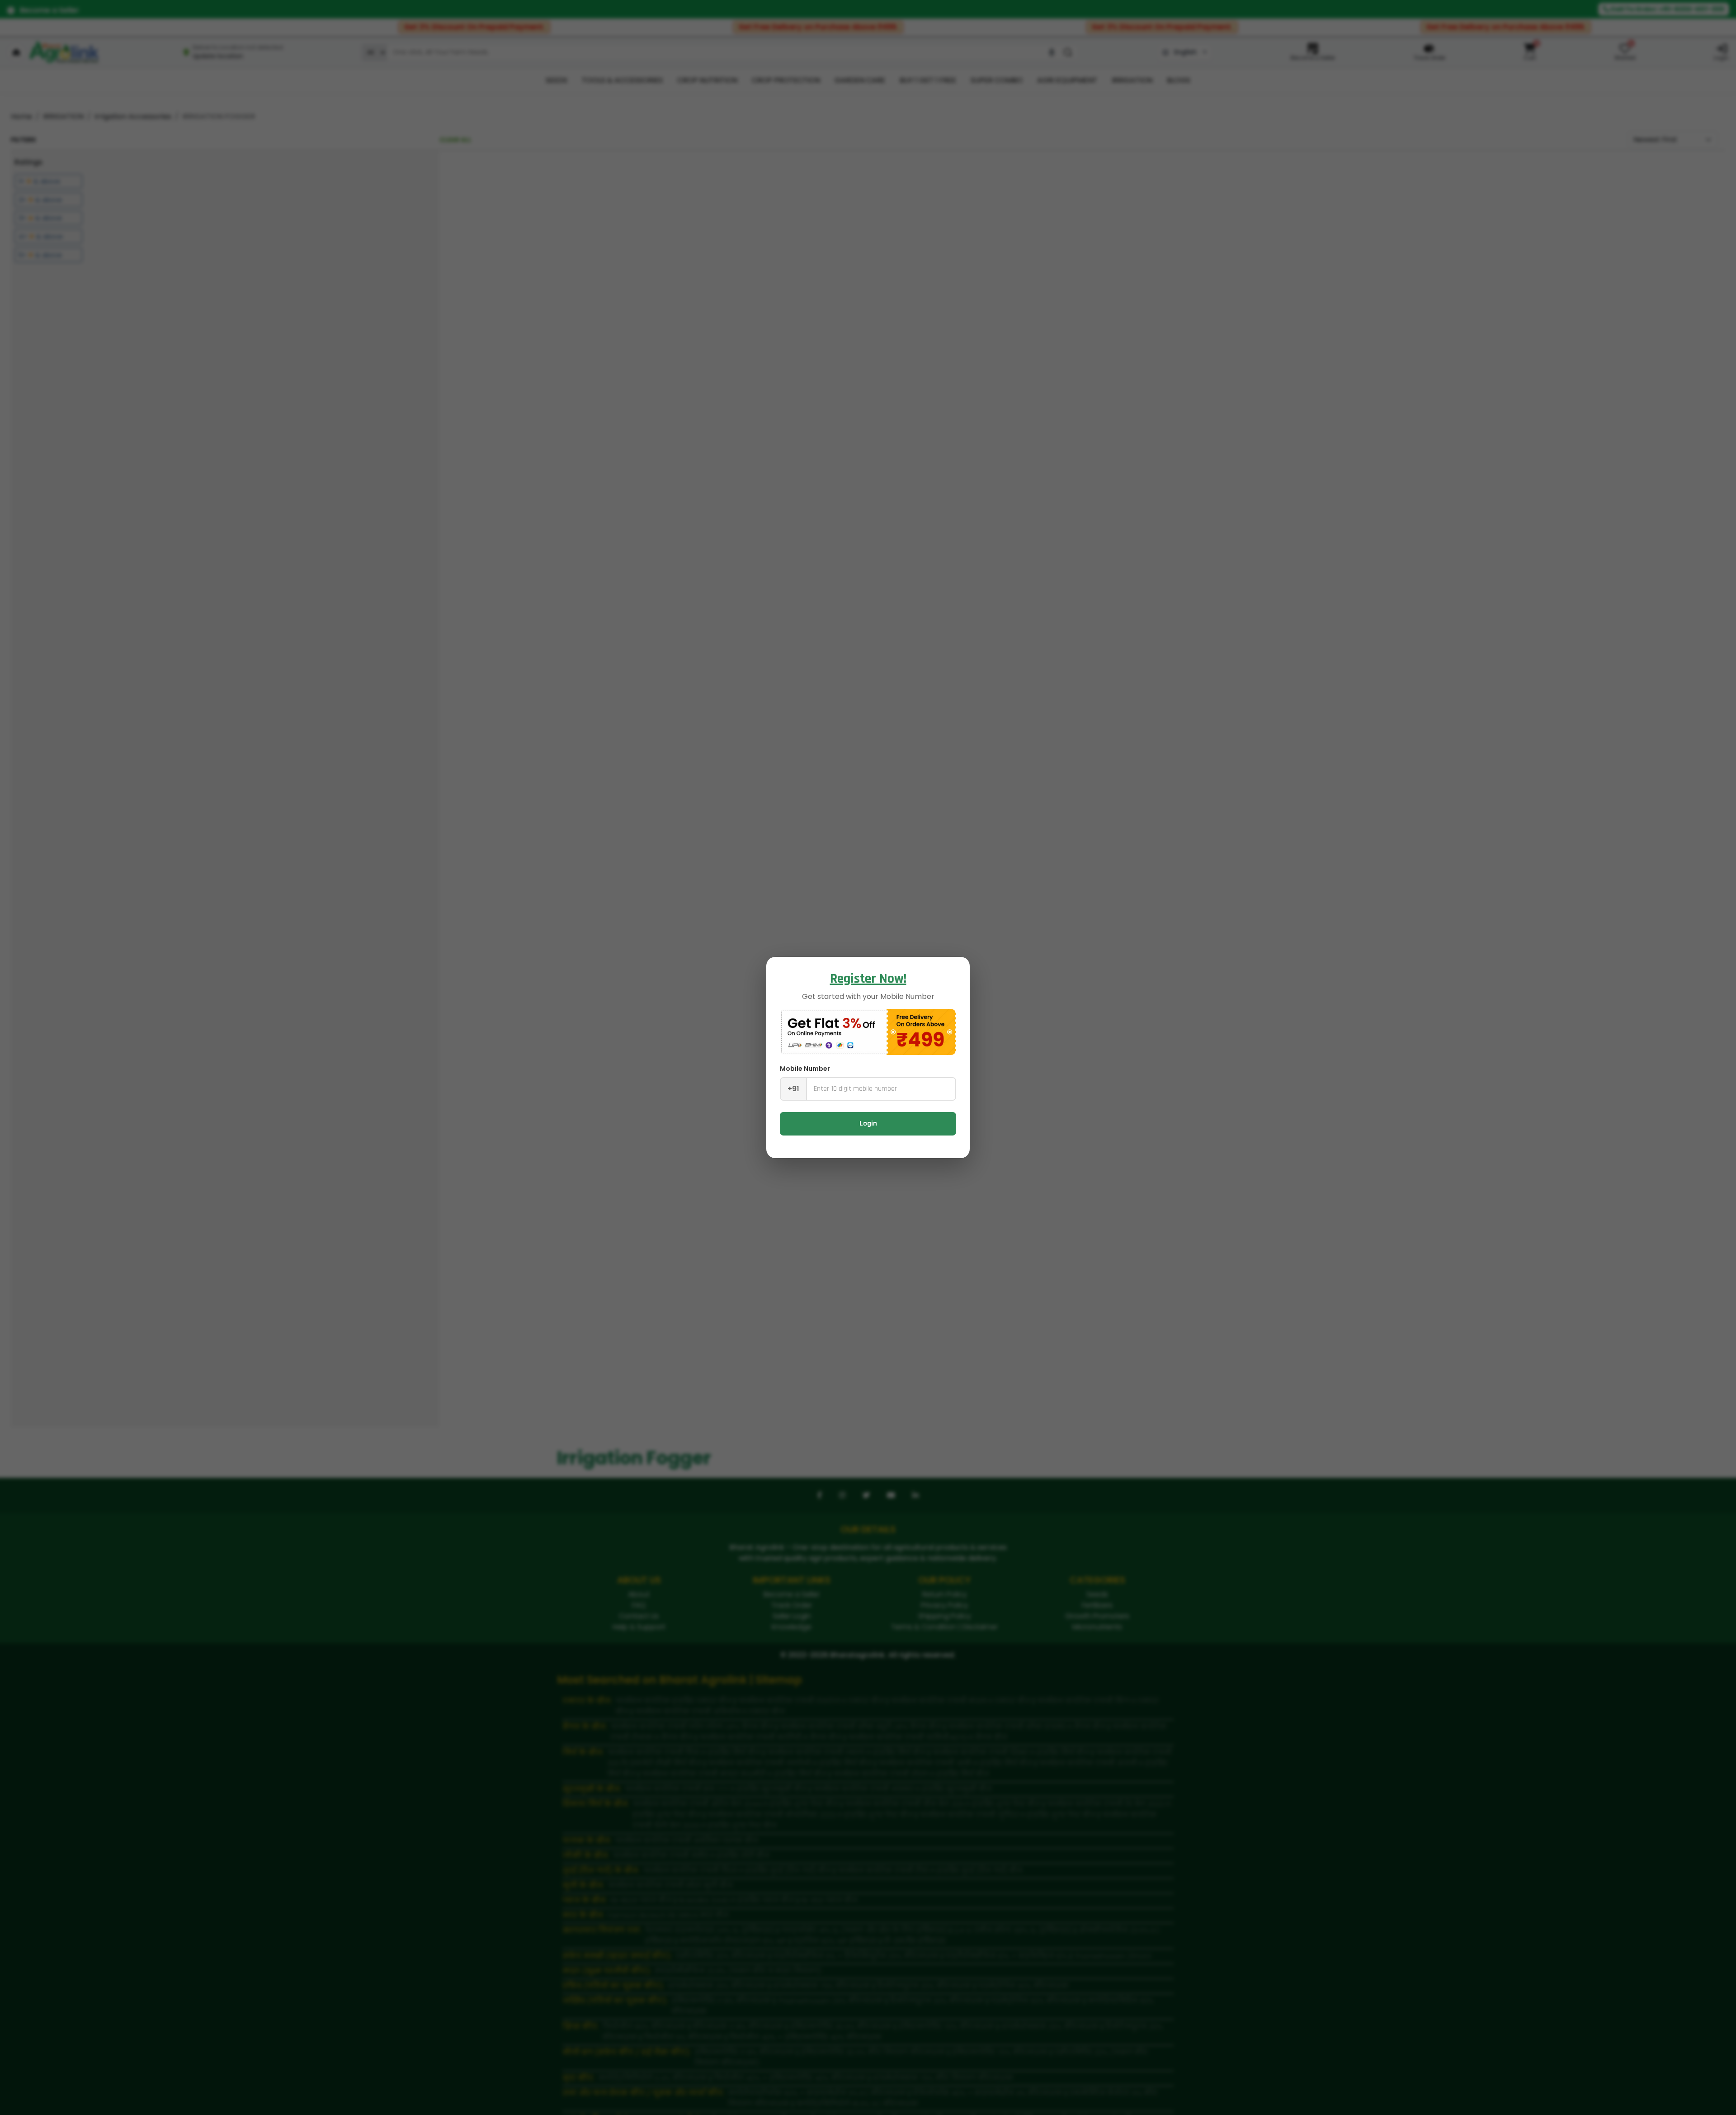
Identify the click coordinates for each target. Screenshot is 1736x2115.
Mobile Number (805, 1069)
